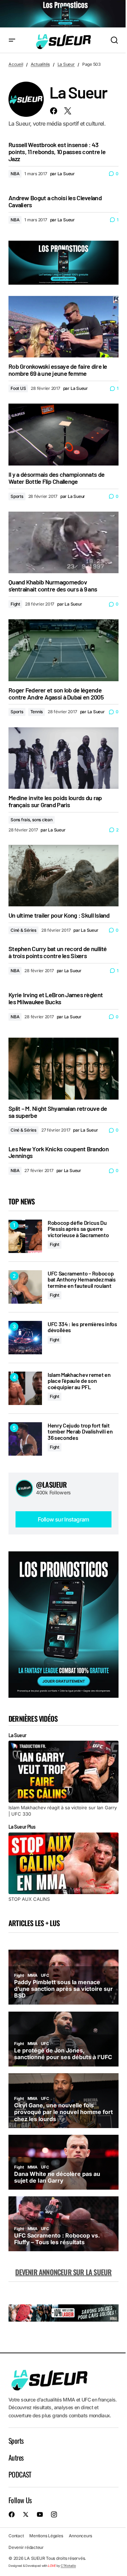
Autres (16, 2457)
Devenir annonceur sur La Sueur (63, 2272)
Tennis (37, 712)
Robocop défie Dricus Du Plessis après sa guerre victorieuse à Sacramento (78, 1229)
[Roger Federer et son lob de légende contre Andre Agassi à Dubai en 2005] (64, 650)
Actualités (40, 64)
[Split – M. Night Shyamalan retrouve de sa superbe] (64, 1069)
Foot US (18, 388)
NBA (15, 174)
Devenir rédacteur (26, 2547)
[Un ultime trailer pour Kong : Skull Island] (64, 876)
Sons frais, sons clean (32, 820)
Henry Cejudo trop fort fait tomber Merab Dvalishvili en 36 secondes (80, 1432)
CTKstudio (68, 2566)
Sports (17, 496)
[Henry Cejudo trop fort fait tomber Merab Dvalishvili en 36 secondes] (25, 1439)
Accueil (16, 64)
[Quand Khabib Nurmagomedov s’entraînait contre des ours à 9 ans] (64, 543)
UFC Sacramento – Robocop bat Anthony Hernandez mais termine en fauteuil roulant (82, 1280)
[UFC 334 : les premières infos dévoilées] (25, 1338)
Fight (15, 604)
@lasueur (52, 1485)
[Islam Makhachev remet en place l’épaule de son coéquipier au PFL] (25, 1388)
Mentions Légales (46, 2536)
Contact (16, 2536)
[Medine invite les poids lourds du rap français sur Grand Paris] (64, 758)
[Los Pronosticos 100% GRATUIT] (64, 14)
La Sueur (66, 64)
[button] (12, 40)
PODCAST (20, 2474)
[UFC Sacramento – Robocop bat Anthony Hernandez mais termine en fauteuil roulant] (25, 1287)
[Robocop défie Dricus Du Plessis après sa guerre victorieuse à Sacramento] (25, 1236)
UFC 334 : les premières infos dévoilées (82, 1327)
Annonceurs (81, 2536)
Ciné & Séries (23, 930)
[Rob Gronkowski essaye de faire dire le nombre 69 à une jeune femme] (64, 327)
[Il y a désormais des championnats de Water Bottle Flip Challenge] (64, 435)
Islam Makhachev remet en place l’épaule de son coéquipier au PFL (79, 1381)
